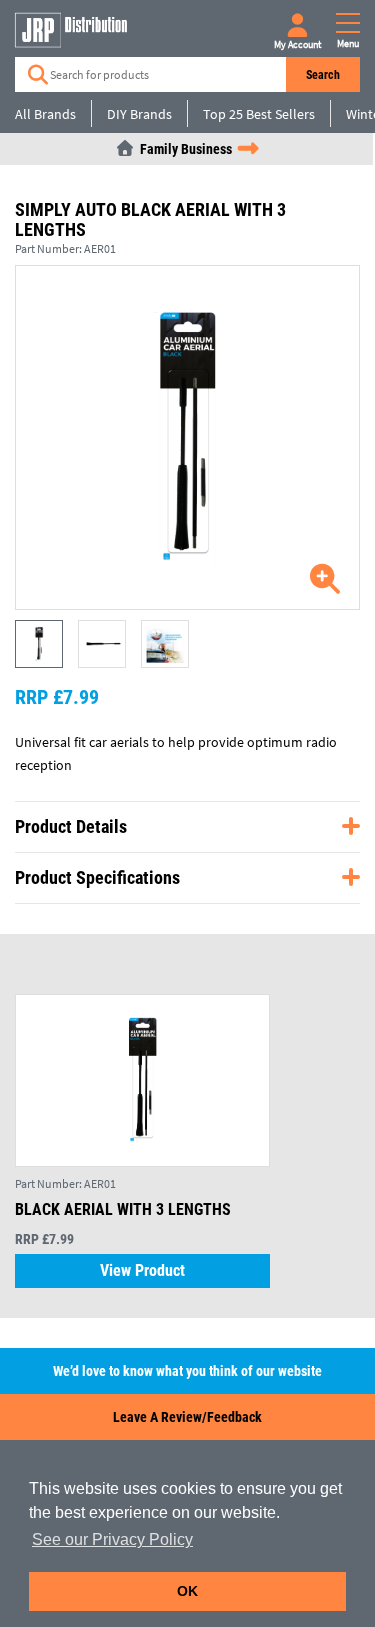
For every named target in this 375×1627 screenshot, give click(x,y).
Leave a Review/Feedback (187, 1417)
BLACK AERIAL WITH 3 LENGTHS (123, 1209)
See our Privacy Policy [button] (112, 1539)
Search (323, 75)
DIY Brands (139, 114)
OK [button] (187, 1591)
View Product (142, 1270)
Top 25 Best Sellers (259, 114)
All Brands (45, 114)
